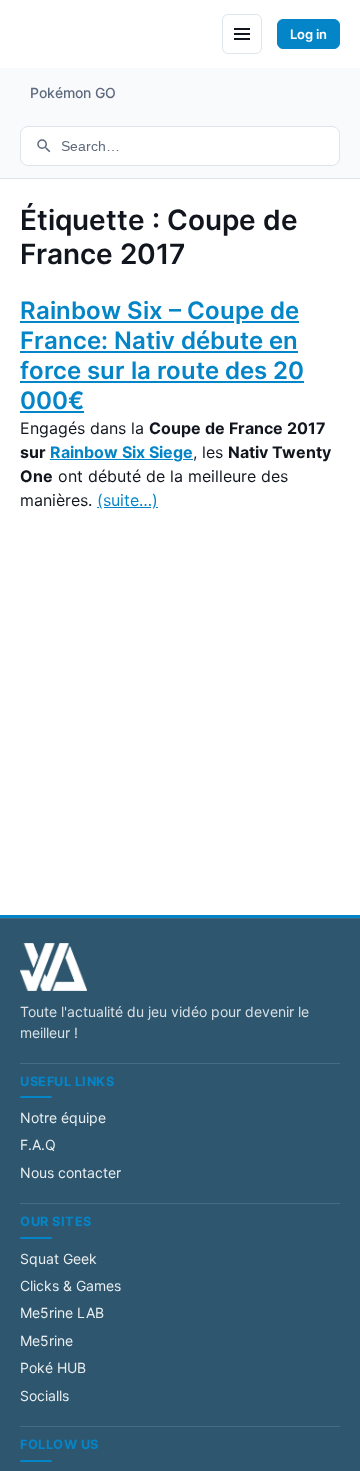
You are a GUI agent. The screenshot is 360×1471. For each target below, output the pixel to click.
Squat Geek (58, 1258)
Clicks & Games (70, 1285)
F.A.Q (38, 1144)
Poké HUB (53, 1367)
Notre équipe (63, 1117)
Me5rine (46, 1340)
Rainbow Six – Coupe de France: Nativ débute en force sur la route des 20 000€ (162, 355)
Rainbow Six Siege (121, 452)
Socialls (44, 1395)
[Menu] (242, 34)
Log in (308, 34)
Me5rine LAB (62, 1312)
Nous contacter (70, 1172)
